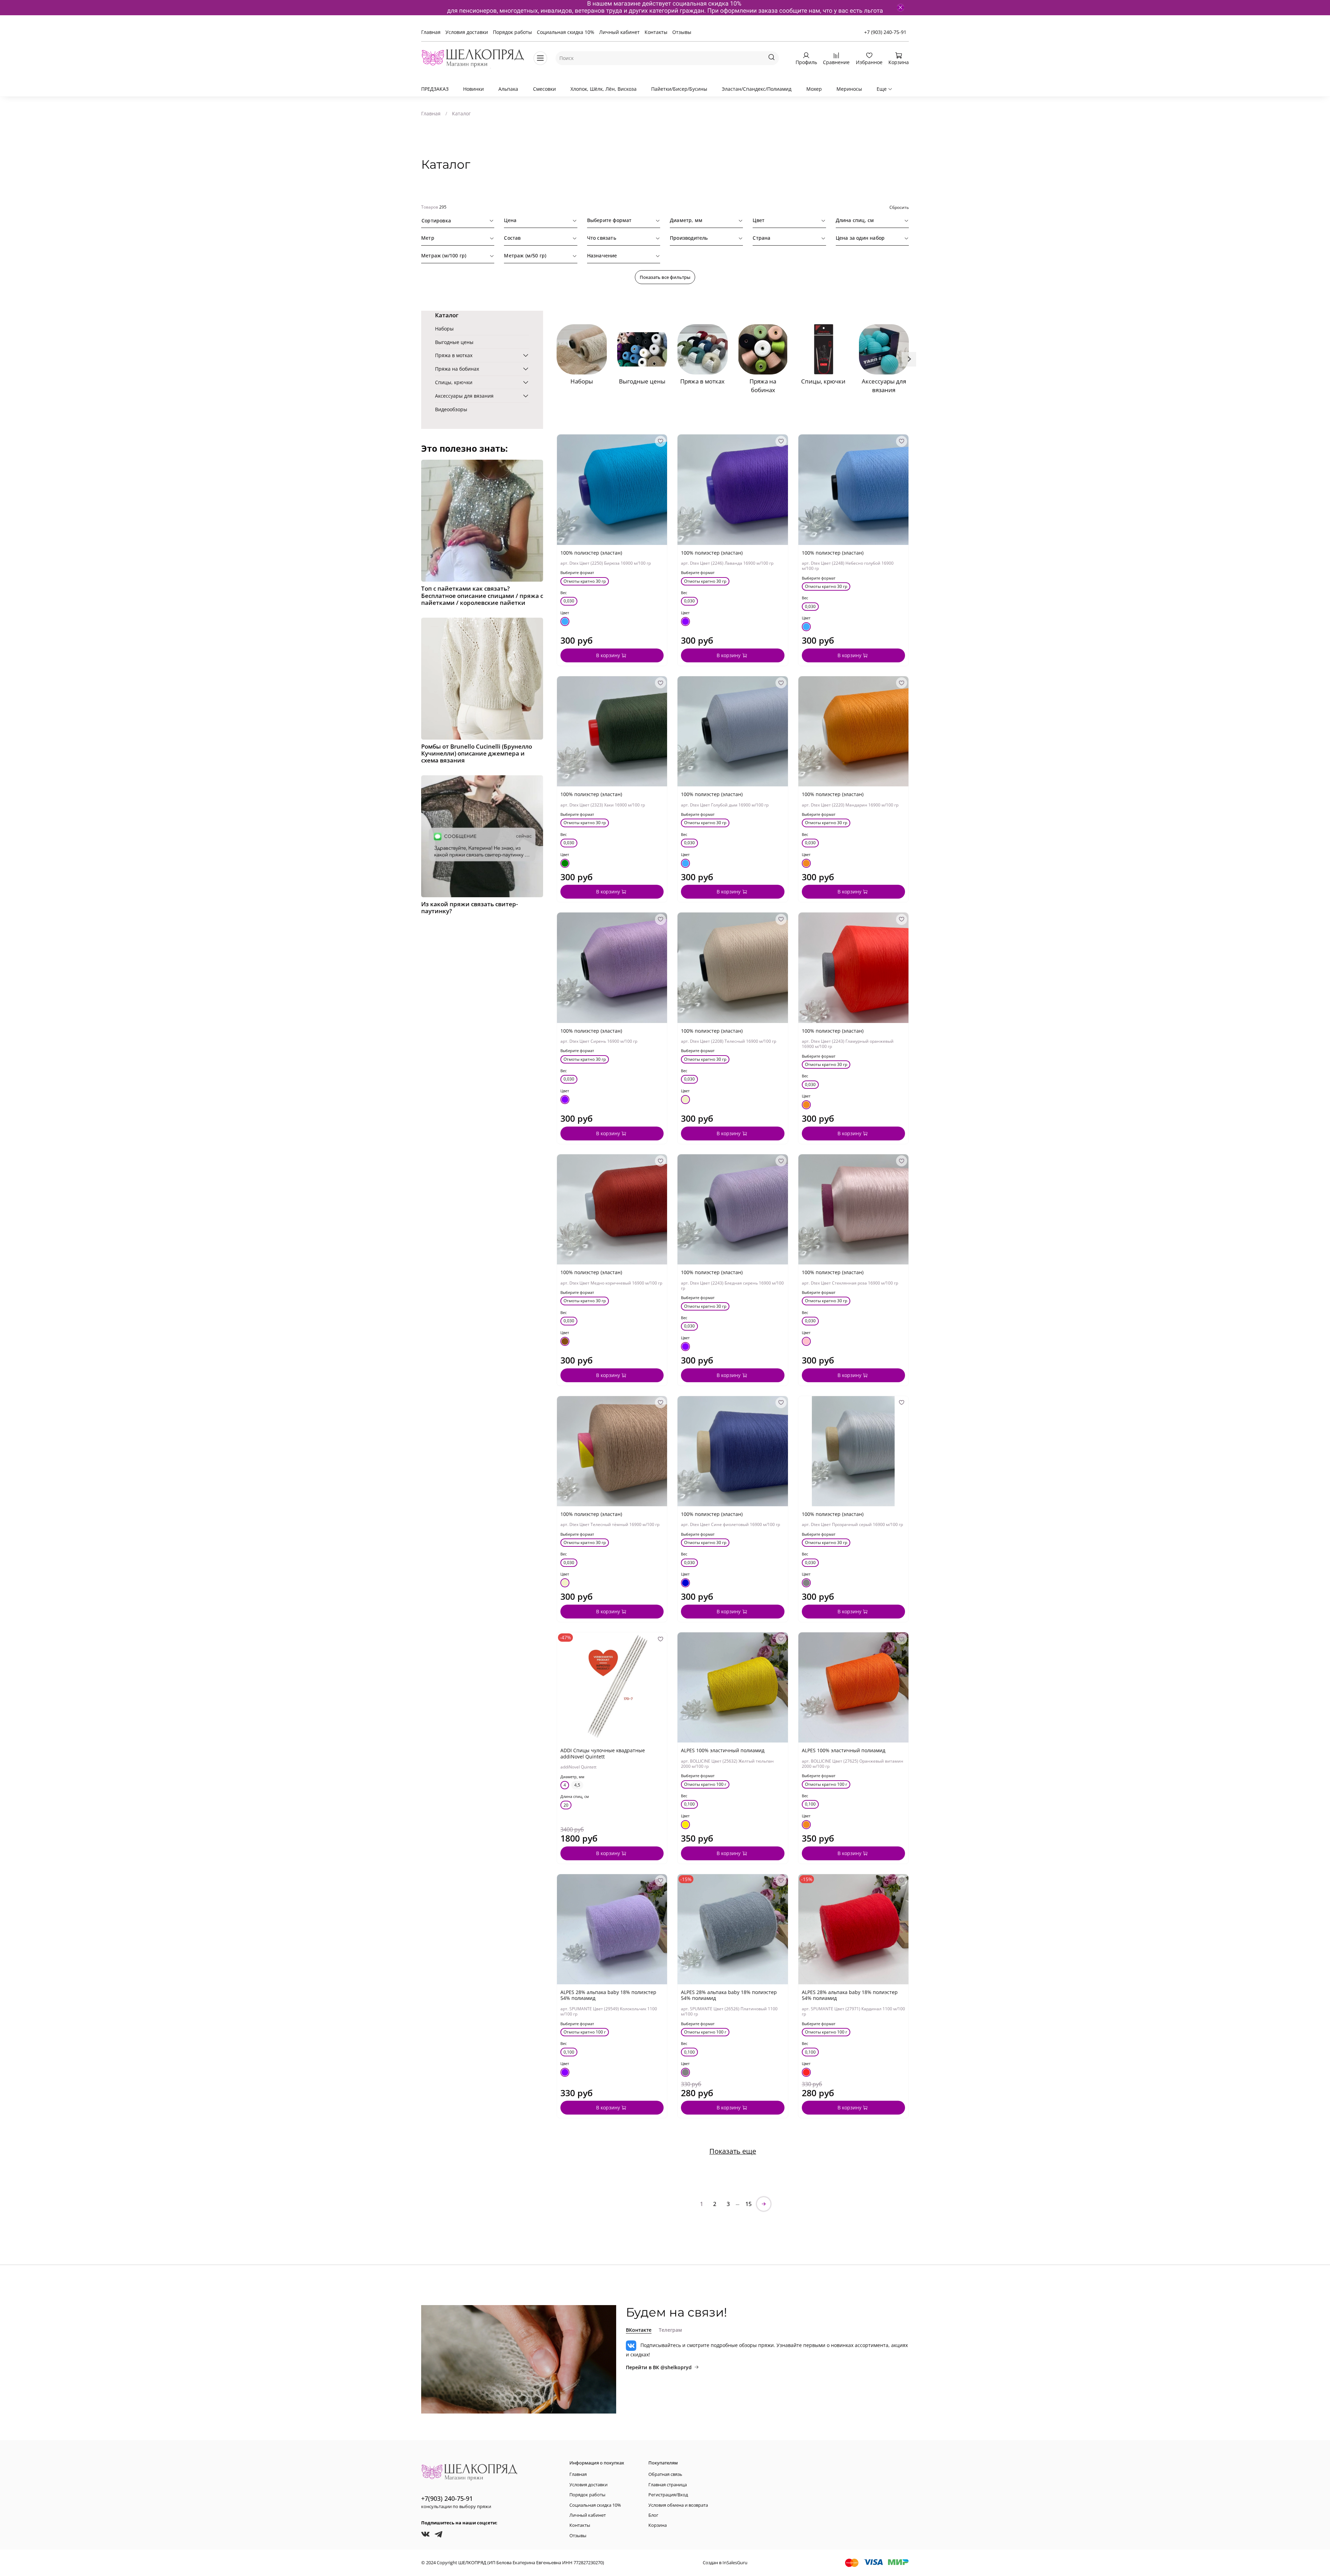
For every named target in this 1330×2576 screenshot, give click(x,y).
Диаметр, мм (572, 1777)
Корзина (658, 2525)
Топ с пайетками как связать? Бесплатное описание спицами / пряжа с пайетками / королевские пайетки (482, 595)
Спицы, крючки (454, 382)
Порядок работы (512, 32)
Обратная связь (665, 2474)
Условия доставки (467, 32)
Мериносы (849, 89)
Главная (431, 32)
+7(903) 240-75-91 (447, 2498)
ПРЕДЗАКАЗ (435, 89)
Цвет (565, 613)
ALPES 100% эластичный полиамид (723, 1750)
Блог (653, 2515)
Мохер (814, 89)
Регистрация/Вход (668, 2495)
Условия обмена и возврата (678, 2505)
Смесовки (544, 89)
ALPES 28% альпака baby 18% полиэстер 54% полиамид (608, 1995)
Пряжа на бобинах (457, 369)
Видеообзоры (451, 409)
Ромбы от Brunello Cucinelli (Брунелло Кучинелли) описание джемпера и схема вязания (477, 753)
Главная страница (668, 2485)
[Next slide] (909, 359)
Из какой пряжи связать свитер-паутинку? (469, 907)
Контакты (656, 32)
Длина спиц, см (575, 1797)
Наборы (444, 329)
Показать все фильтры (665, 277)
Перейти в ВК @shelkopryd (659, 2367)
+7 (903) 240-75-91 (885, 32)
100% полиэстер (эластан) (591, 553)
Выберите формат (577, 573)
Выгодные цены (454, 342)
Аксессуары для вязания (464, 396)
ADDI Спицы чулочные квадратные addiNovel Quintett (603, 1753)
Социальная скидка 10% (566, 32)
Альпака (508, 89)
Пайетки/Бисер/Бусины (679, 89)
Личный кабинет (619, 32)
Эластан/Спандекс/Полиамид (757, 89)
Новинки (473, 89)
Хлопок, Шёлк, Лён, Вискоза (604, 89)
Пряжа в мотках (454, 355)
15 (748, 2204)
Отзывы (682, 32)
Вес (564, 593)
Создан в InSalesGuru (725, 2563)
